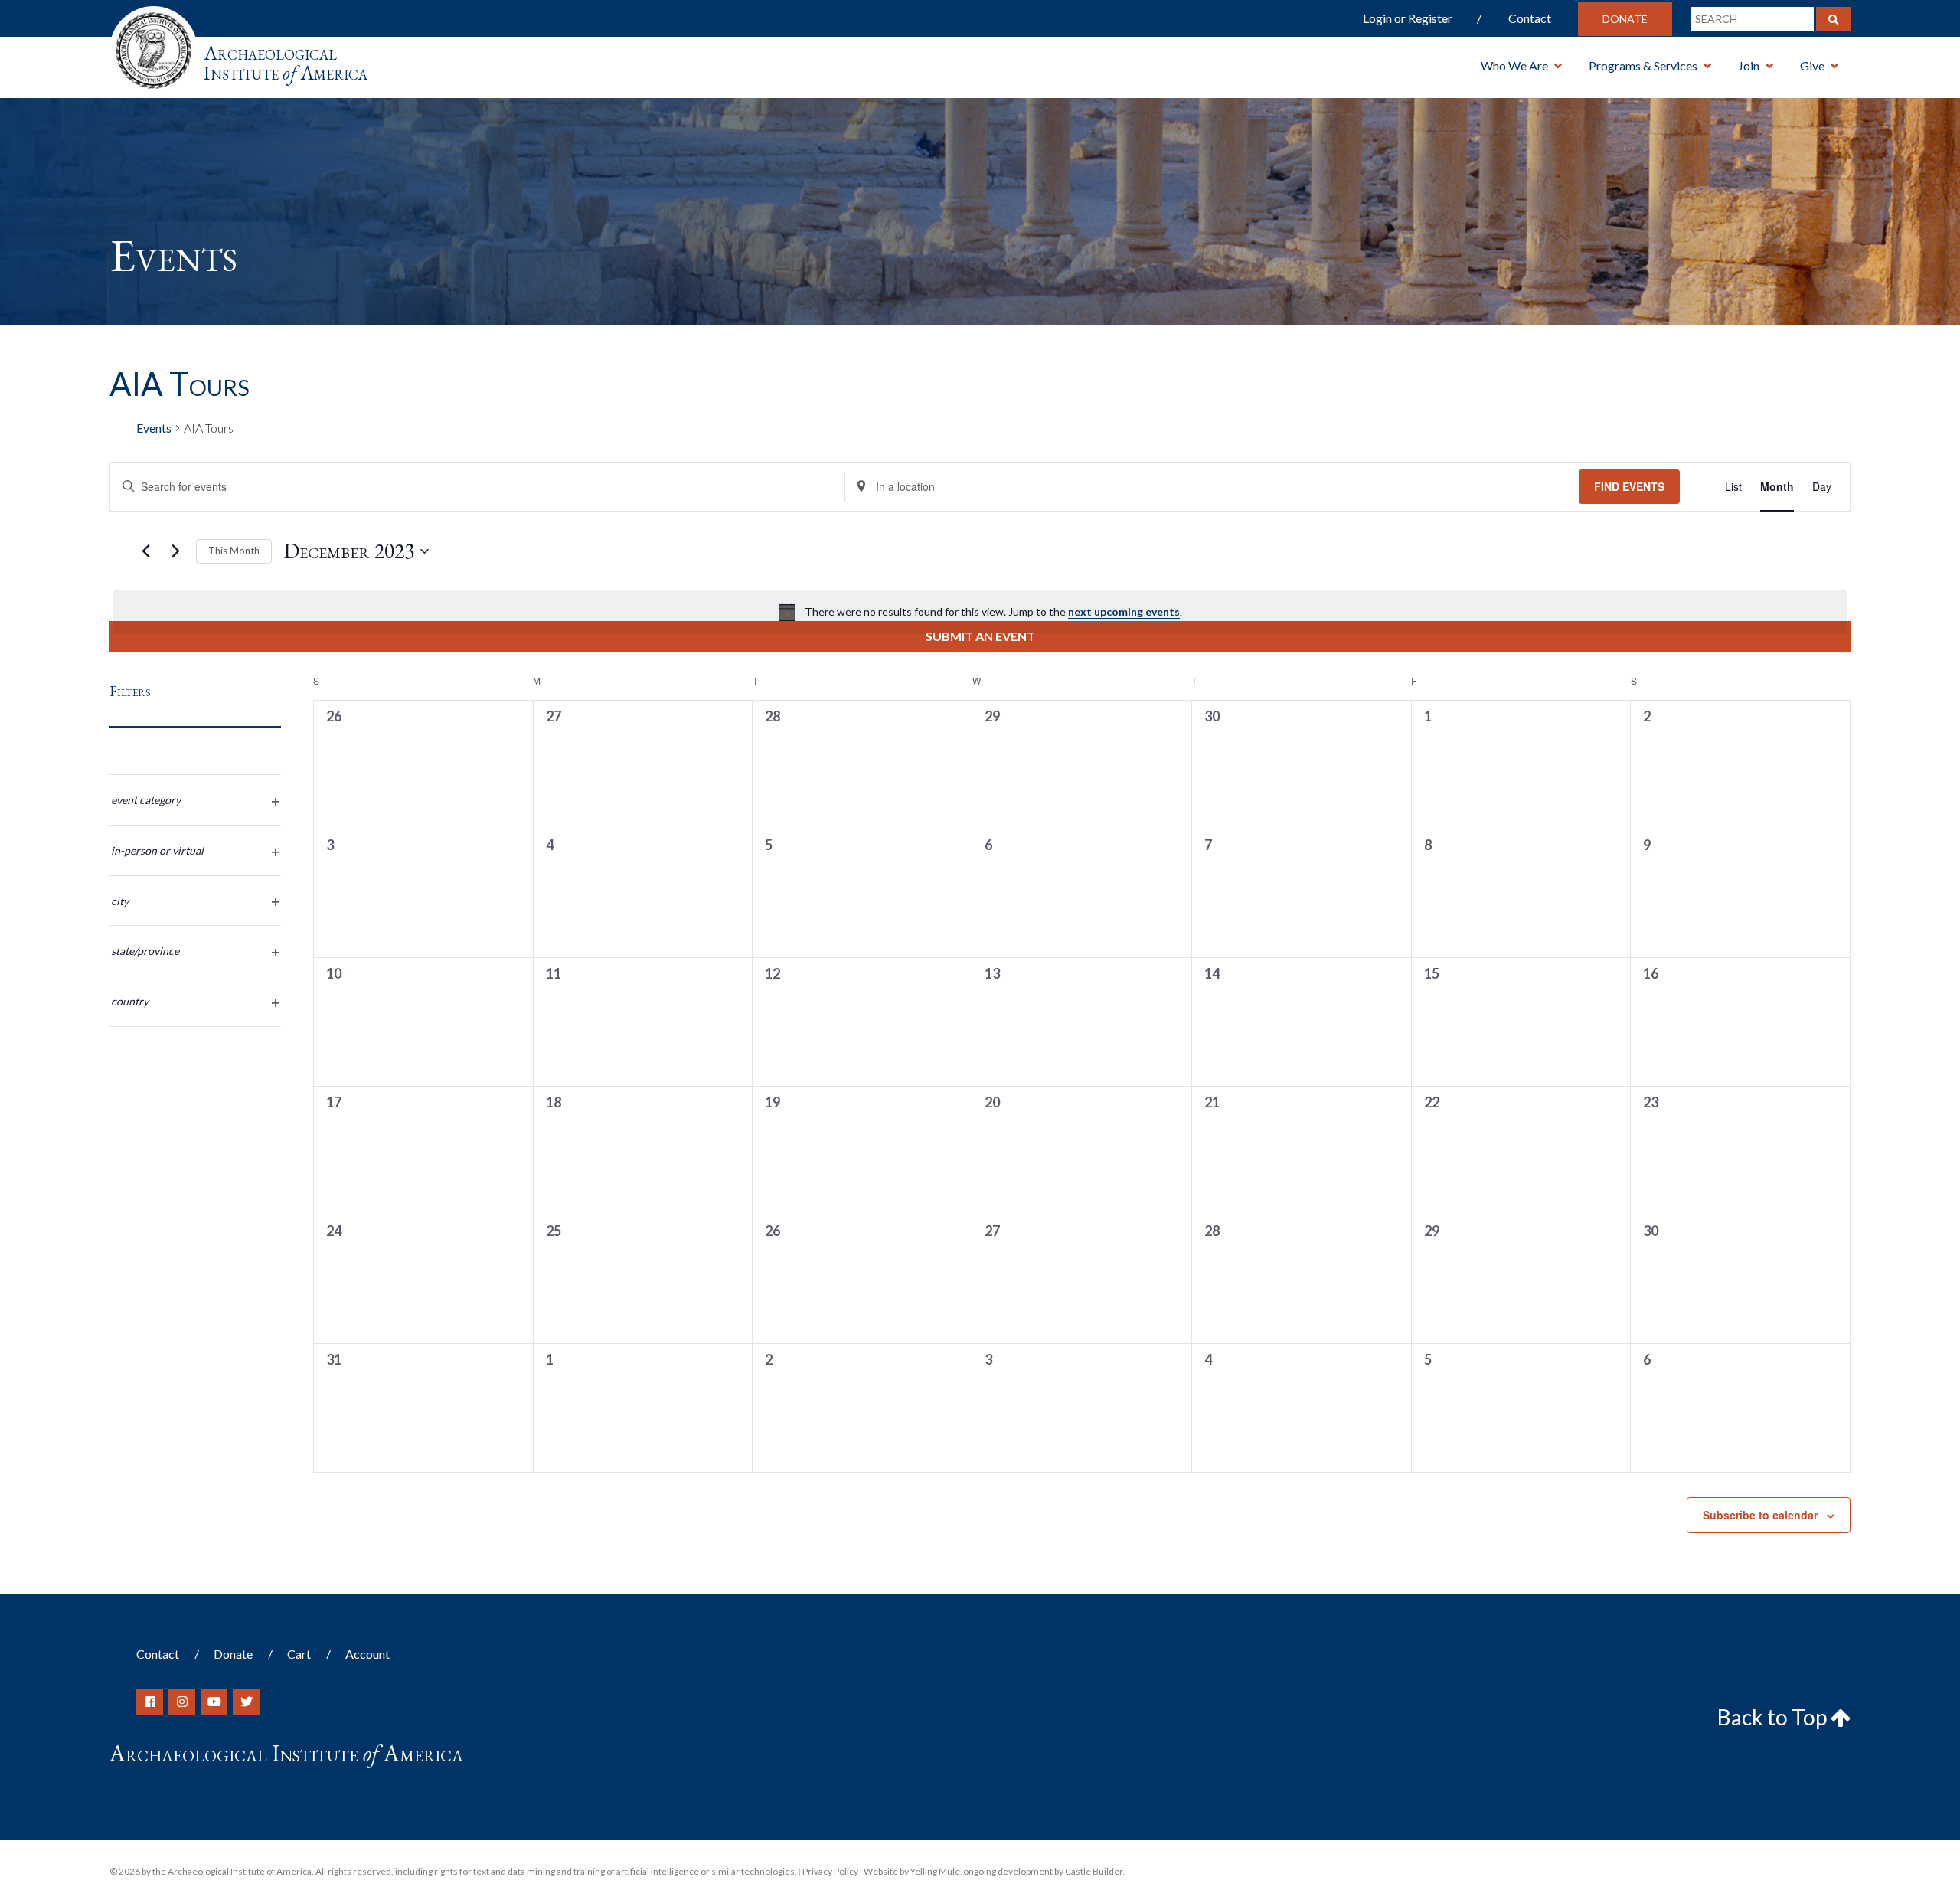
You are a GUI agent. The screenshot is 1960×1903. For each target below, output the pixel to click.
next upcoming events (1124, 611)
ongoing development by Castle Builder (1043, 1871)
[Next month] (175, 551)
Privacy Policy (830, 1871)
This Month (234, 551)
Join (1749, 65)
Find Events (1629, 486)
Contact (1530, 18)
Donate (1625, 19)
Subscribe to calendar (1760, 1515)
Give (1812, 65)
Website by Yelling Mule (912, 1871)
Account (367, 1654)
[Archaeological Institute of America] (154, 46)
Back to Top (1774, 1717)
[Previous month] (145, 551)
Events (154, 428)
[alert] (980, 612)
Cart (299, 1654)
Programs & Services (1643, 65)
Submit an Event (980, 636)
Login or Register (1408, 18)
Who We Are (1514, 65)
